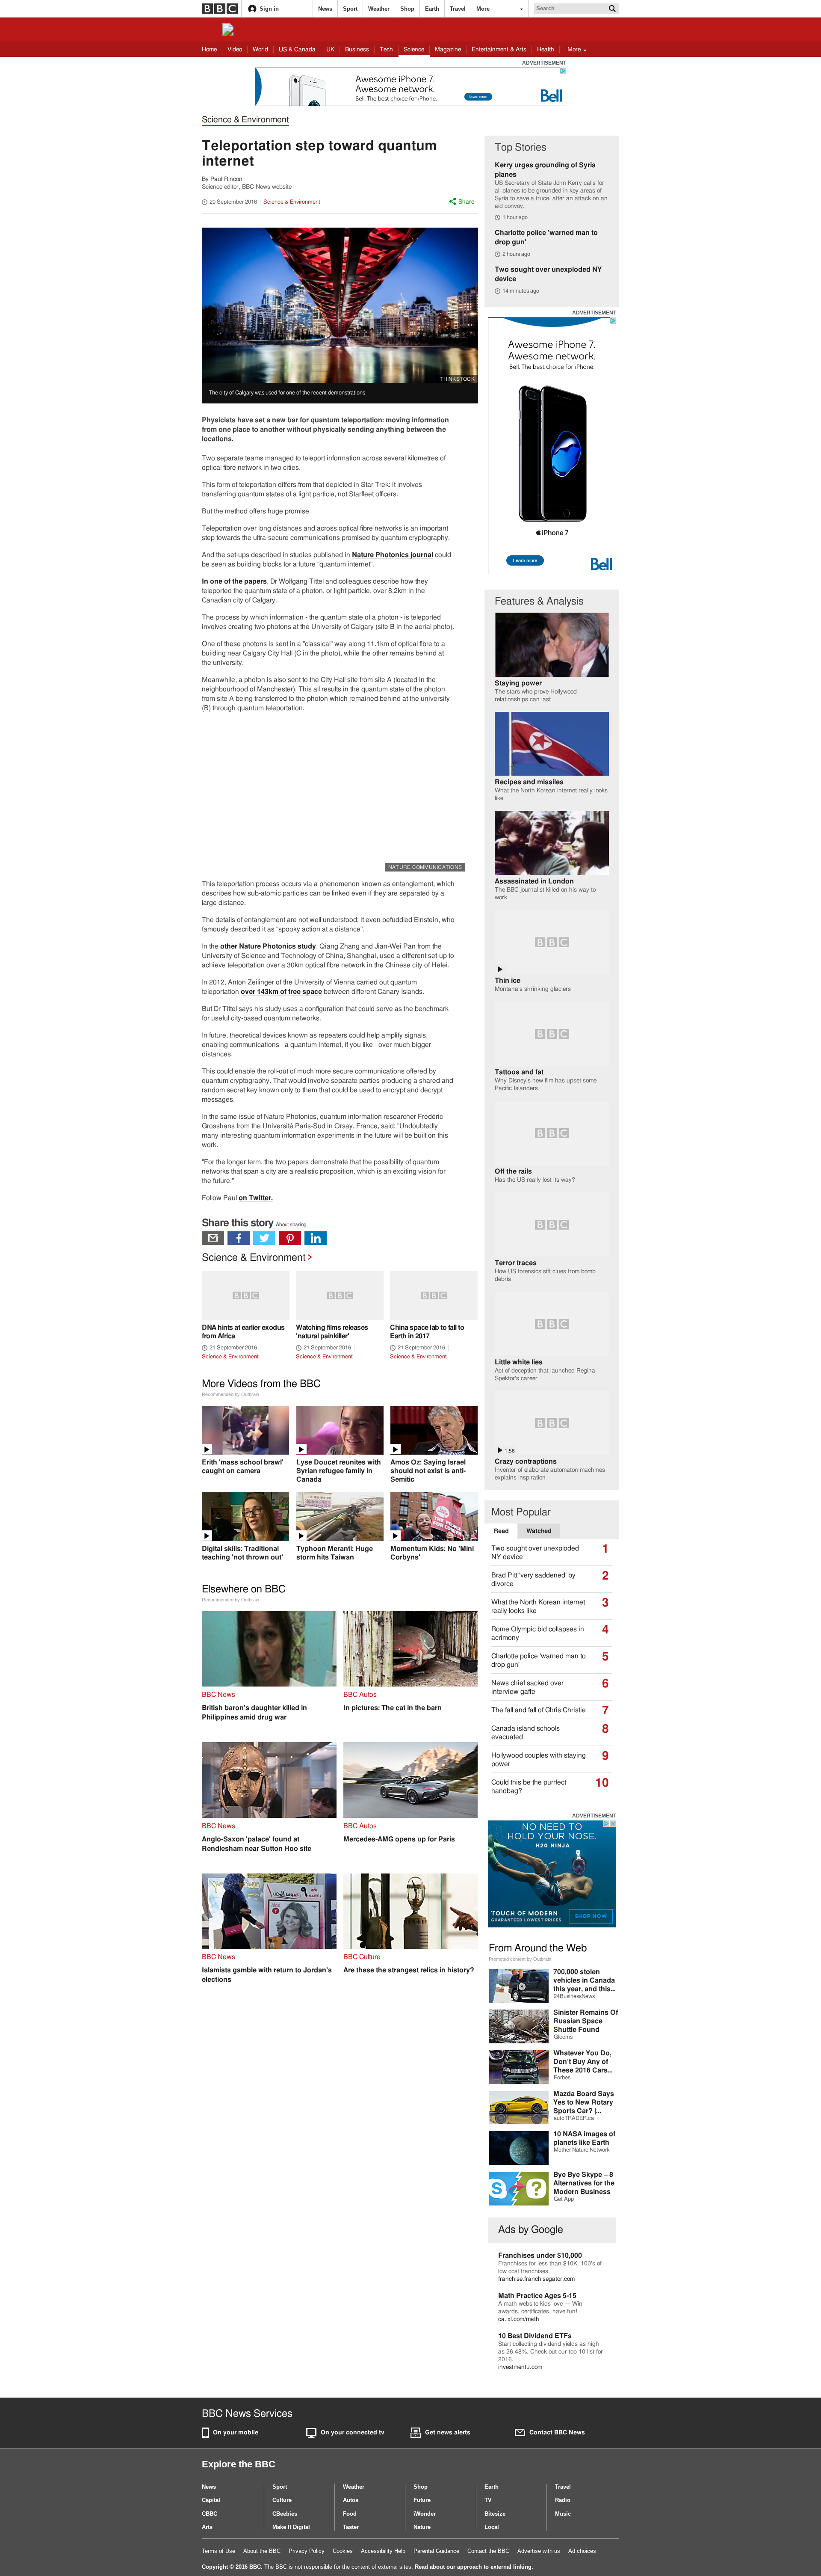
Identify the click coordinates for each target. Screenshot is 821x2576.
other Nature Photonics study (268, 946)
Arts (207, 2527)
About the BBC (262, 2551)
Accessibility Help (383, 2551)
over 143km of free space (281, 992)
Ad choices (582, 2551)
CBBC (210, 2514)
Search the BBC (612, 9)
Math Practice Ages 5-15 (537, 2296)
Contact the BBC (488, 2551)
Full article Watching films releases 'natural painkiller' (340, 1316)
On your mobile (236, 2433)
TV (488, 2500)
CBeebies (285, 2514)
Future (422, 2500)
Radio (563, 2500)
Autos (351, 2500)
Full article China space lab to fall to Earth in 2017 (434, 1316)
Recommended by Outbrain (230, 1394)
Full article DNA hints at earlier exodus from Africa (246, 1316)
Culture (282, 2500)
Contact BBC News (557, 2433)
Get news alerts (448, 2433)
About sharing (291, 1224)
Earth (432, 9)
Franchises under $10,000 (540, 2256)
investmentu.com (520, 2367)
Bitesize (495, 2514)
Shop (407, 9)
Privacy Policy (307, 2551)
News (325, 9)
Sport (350, 9)
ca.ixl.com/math (519, 2319)
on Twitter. (256, 1198)
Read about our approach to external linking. (474, 2567)
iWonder (425, 2514)
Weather (379, 9)
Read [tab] (505, 1531)
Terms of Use (219, 2551)
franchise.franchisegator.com (536, 2279)
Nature (422, 2527)
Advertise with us (539, 2551)
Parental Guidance (436, 2551)
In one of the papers (234, 581)
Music (563, 2514)
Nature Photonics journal (393, 555)
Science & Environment (245, 120)
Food (350, 2514)
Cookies (343, 2551)
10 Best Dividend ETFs (535, 2336)
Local (492, 2527)
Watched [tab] (539, 1531)
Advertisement (544, 63)
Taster (351, 2527)
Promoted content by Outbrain (520, 1959)
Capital (211, 2500)
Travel (458, 9)
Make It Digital (291, 2527)
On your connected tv (353, 2433)
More (483, 9)
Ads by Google (531, 2230)
